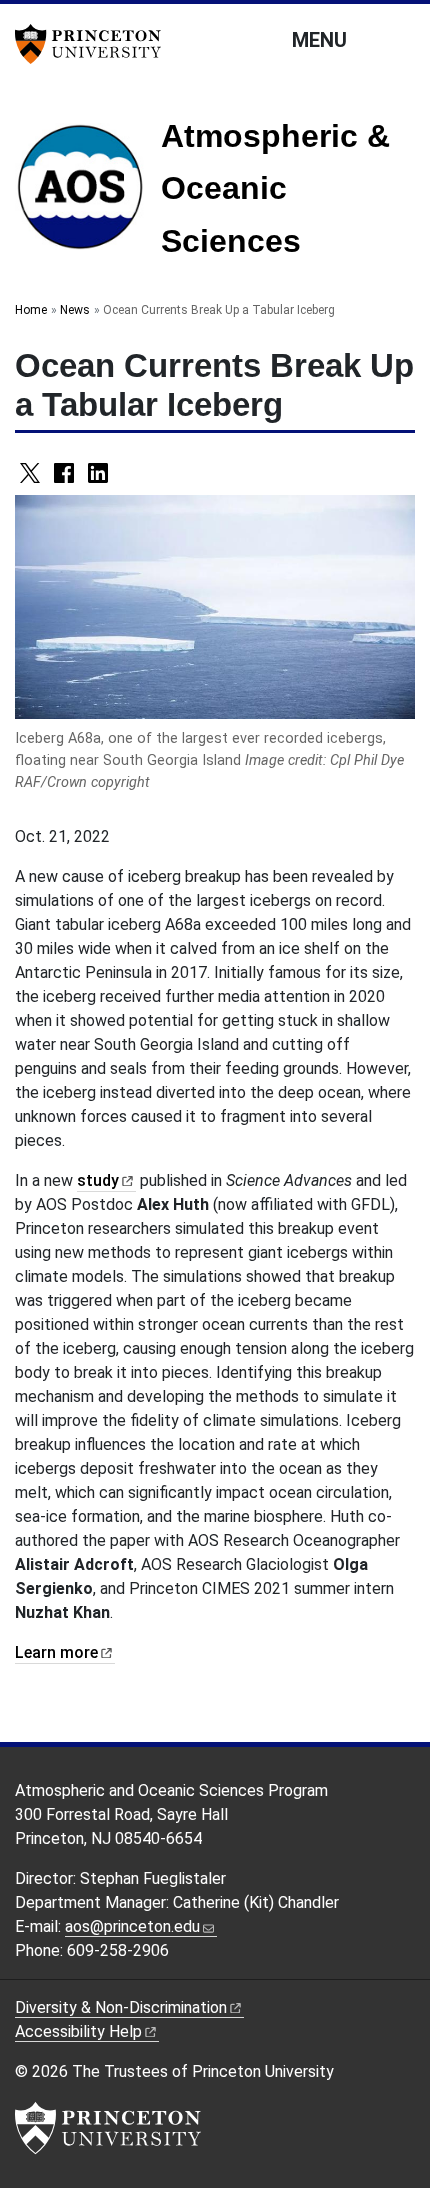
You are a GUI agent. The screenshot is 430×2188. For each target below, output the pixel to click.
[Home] (88, 194)
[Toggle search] (402, 39)
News (75, 310)
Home (31, 310)
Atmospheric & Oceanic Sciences (275, 188)
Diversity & (121, 2007)
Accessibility (78, 2031)
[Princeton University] (95, 44)
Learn (56, 1652)
